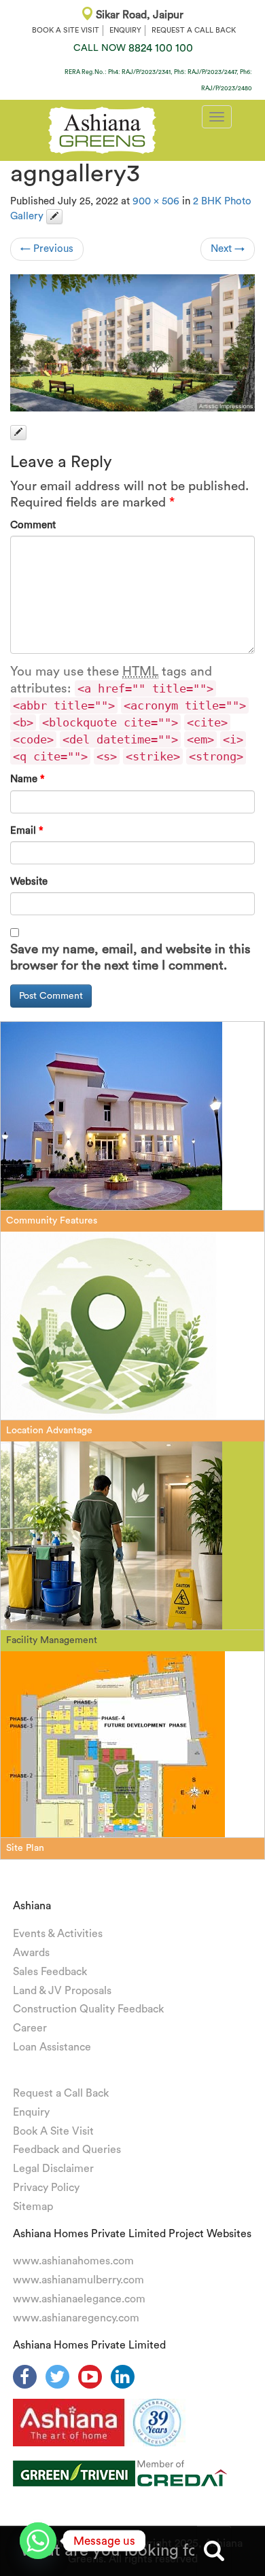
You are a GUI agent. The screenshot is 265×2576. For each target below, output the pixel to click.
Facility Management (52, 1640)
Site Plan (25, 1848)
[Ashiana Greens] (102, 128)
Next (228, 249)
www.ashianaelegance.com (79, 2299)
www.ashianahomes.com (73, 2261)
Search (214, 2551)
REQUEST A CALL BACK (194, 30)
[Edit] (54, 217)
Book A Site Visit (53, 2131)
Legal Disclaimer (53, 2169)
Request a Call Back (61, 2093)
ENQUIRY (125, 30)
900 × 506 (156, 201)
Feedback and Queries (67, 2150)
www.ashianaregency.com (76, 2318)
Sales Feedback (50, 1972)
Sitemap (33, 2207)
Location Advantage (49, 1431)
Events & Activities (58, 1934)
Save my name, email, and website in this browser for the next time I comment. (130, 958)
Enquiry (31, 2112)
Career (30, 2028)
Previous (47, 249)
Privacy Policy (46, 2188)
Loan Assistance (52, 2047)
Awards (31, 1953)
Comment (33, 525)
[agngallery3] (132, 343)
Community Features (52, 1221)
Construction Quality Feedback (88, 2009)
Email (27, 831)
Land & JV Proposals (62, 1991)
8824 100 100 (133, 48)
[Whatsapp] (38, 2541)
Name (28, 779)
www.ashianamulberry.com (78, 2280)
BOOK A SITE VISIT (66, 30)
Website (29, 882)
